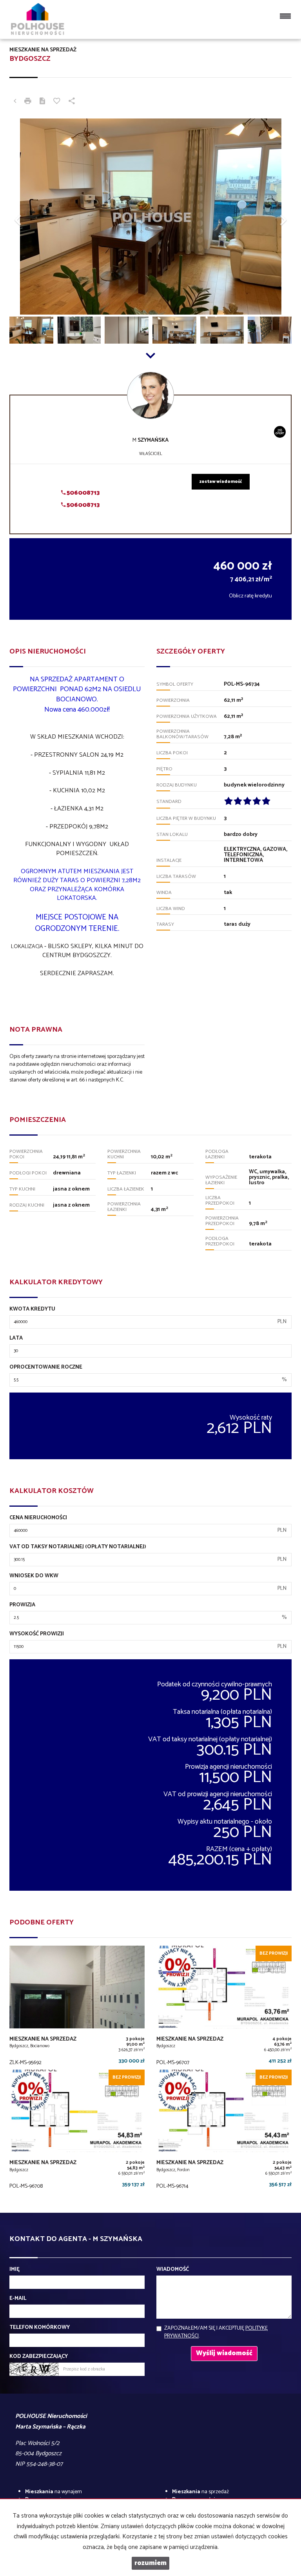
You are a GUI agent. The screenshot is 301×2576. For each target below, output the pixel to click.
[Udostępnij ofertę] (72, 102)
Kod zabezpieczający (39, 2357)
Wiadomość (173, 2270)
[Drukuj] (28, 102)
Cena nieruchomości (38, 1518)
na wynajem (53, 2492)
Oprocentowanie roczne (46, 1367)
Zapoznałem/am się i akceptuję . (216, 2332)
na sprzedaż (200, 2492)
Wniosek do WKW (34, 1576)
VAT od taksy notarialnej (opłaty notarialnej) (78, 1547)
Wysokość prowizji (37, 1634)
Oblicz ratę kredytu (250, 596)
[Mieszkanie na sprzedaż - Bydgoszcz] (224, 2007)
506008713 (83, 493)
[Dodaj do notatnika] (57, 102)
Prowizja (22, 1605)
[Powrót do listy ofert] (15, 102)
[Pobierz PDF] (42, 102)
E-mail (18, 2299)
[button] (31, 217)
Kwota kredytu (32, 1309)
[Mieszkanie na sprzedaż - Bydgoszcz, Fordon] (224, 2131)
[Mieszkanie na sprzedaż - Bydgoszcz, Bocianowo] (77, 2007)
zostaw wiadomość (221, 482)
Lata (16, 1338)
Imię (15, 2270)
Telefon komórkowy (40, 2328)
